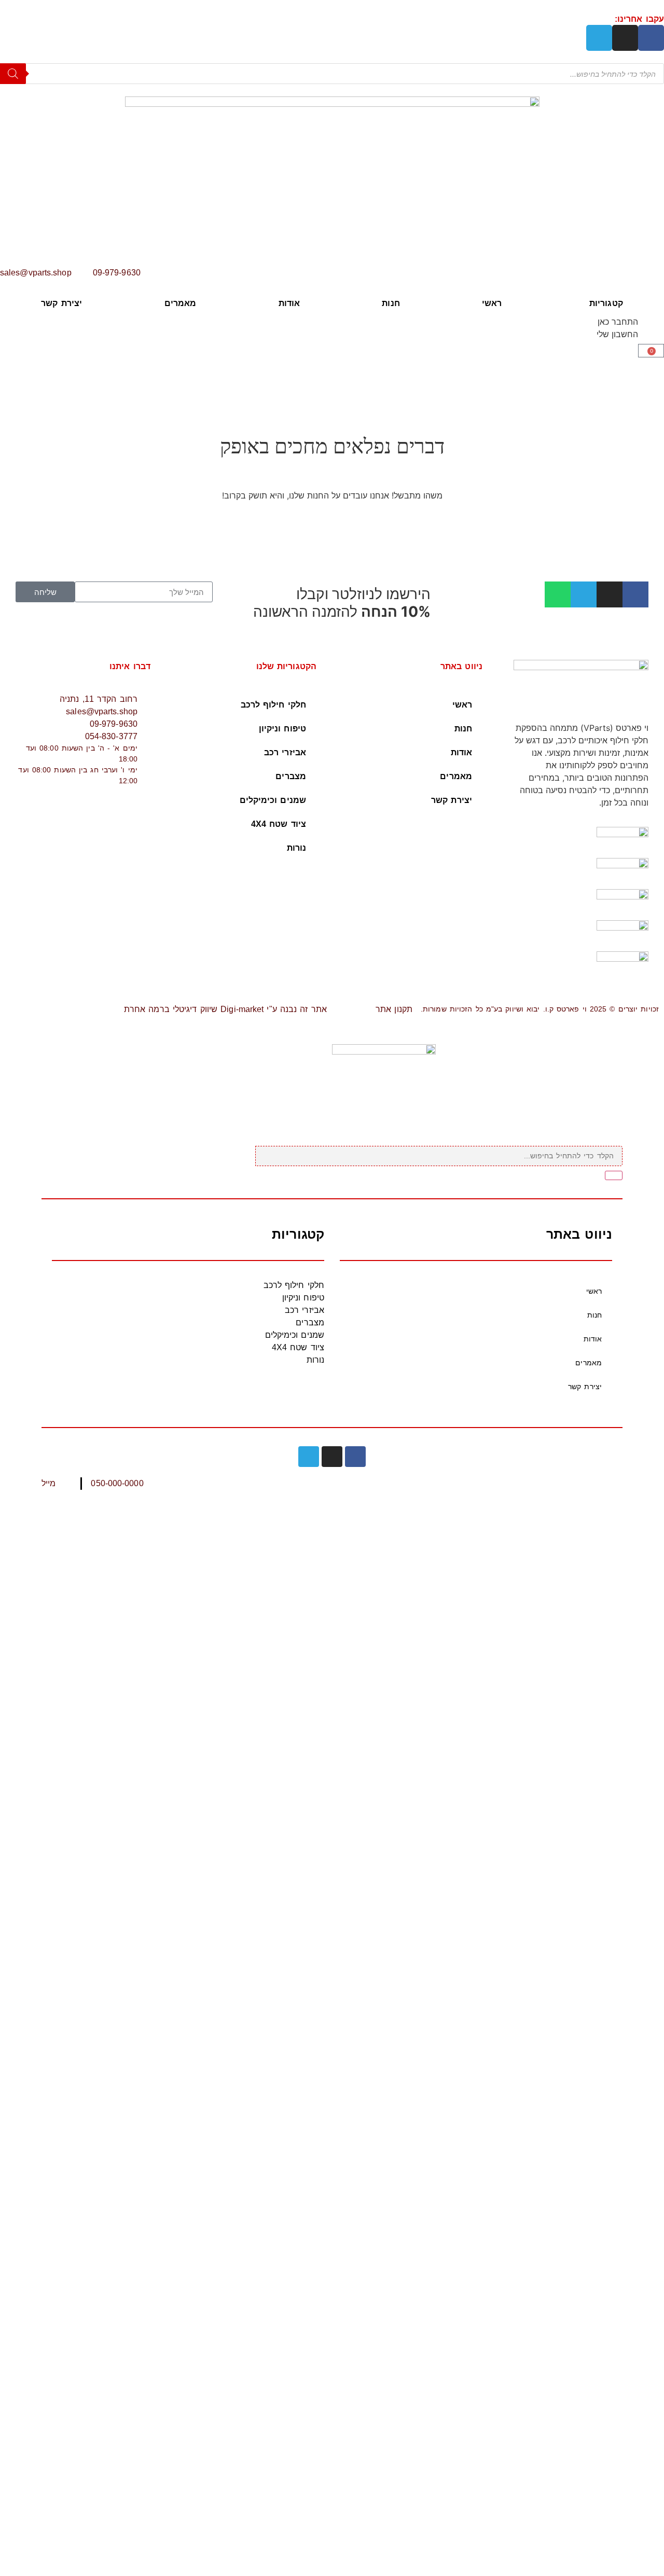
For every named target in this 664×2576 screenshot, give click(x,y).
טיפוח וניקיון (282, 729)
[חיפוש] (614, 1175)
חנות (391, 303)
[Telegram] (599, 38)
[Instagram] (625, 38)
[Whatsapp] (558, 594)
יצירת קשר (61, 303)
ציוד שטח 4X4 (279, 824)
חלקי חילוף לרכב (274, 705)
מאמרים (181, 303)
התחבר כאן (618, 322)
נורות (297, 848)
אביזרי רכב (285, 752)
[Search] (13, 74)
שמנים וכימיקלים (273, 800)
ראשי (492, 303)
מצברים (291, 776)
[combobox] (439, 1156)
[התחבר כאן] (651, 328)
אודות (289, 303)
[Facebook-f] (651, 38)
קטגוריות (606, 303)
